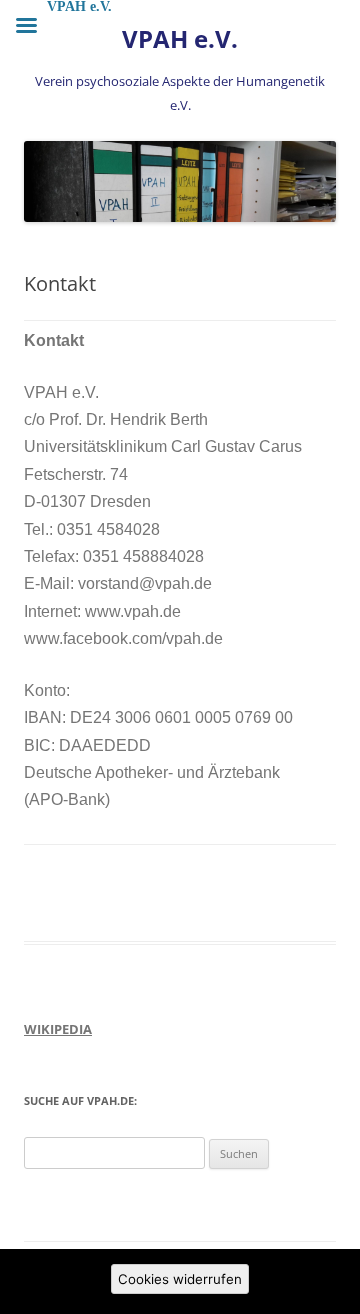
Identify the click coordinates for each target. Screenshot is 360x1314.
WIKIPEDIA (58, 1029)
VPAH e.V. (180, 39)
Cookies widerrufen (180, 1279)
